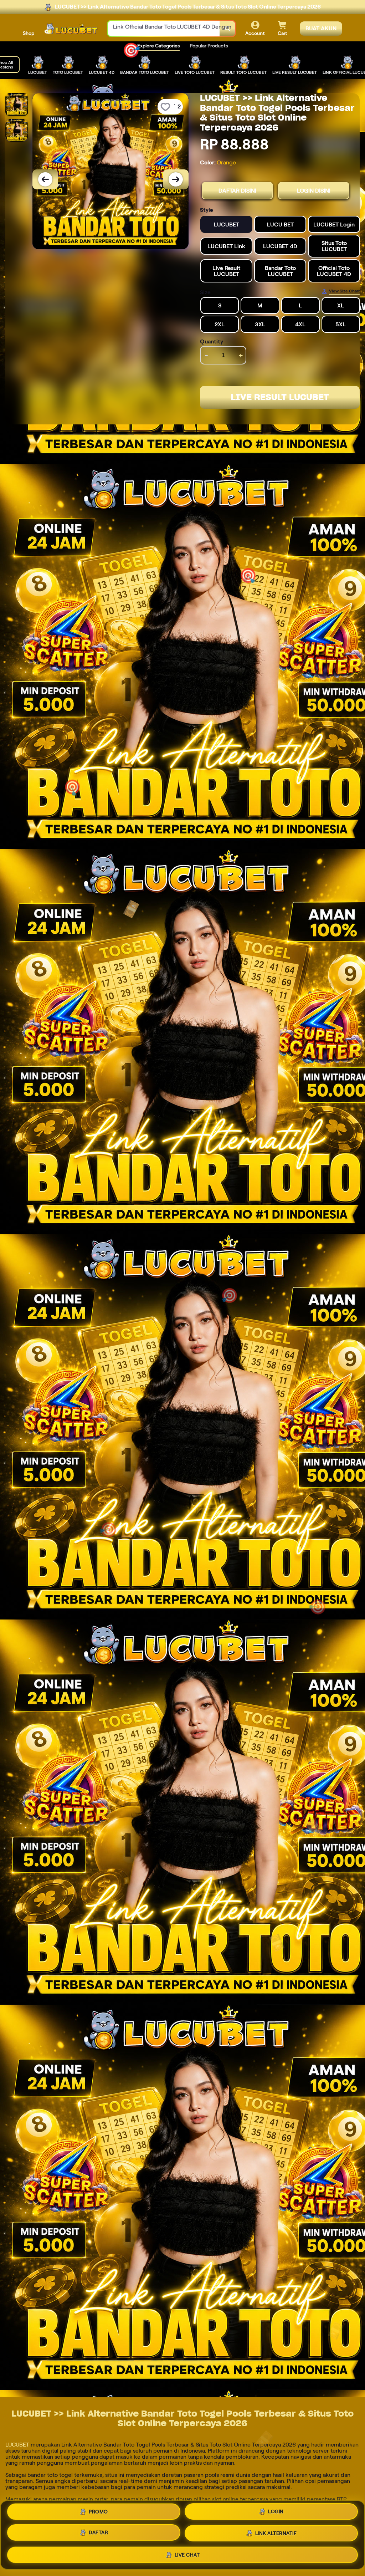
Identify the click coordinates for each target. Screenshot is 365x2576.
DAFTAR (98, 2532)
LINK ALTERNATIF (276, 2532)
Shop (29, 33)
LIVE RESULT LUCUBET (280, 397)
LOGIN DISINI (314, 191)
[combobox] (164, 29)
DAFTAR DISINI (237, 191)
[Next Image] (176, 179)
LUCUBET (17, 2445)
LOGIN (276, 2512)
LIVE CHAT (187, 2554)
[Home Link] (71, 29)
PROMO (98, 2513)
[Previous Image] (45, 179)
